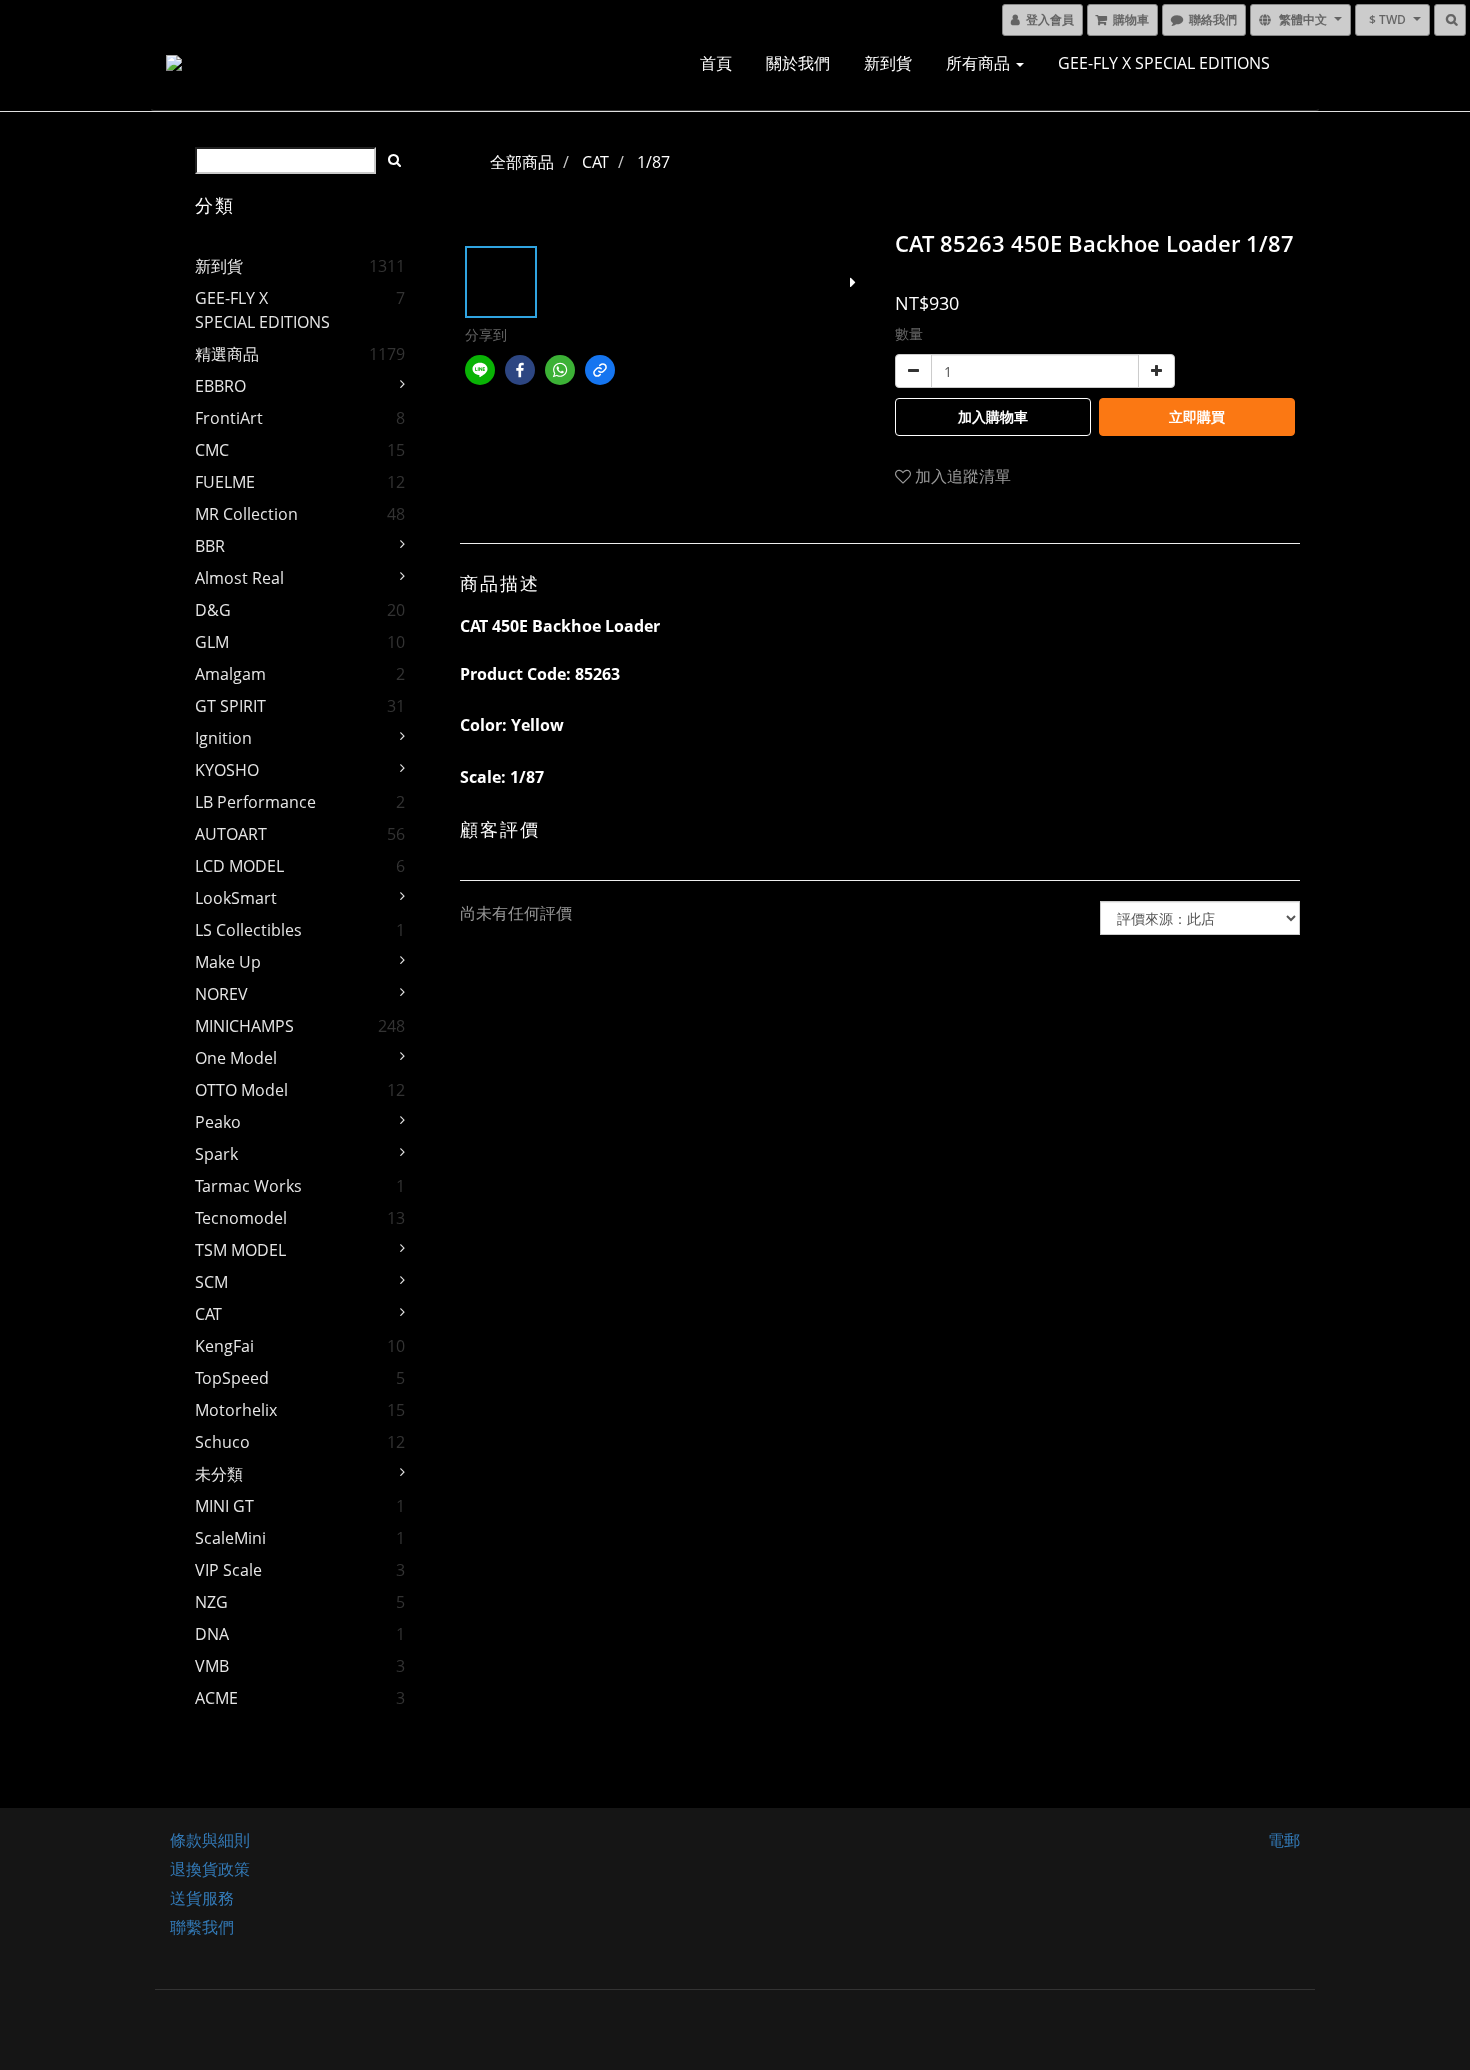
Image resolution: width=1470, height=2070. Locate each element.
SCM (211, 1282)
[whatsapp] (560, 370)
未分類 (219, 1474)
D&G (213, 610)
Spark (216, 1154)
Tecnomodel (241, 1218)
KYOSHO (227, 770)
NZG (211, 1602)
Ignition (223, 738)
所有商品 (980, 63)
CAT (208, 1314)
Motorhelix (236, 1410)
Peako (218, 1122)
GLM (212, 642)
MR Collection (246, 514)
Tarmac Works (248, 1186)
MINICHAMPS (244, 1026)
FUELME (225, 482)
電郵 (1284, 1840)
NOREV (221, 994)
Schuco (222, 1442)
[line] (480, 370)
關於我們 (798, 63)
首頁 (716, 63)
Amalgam (230, 674)
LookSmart (236, 898)
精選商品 (227, 354)
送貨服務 (202, 1898)
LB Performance (255, 802)
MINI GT (224, 1506)
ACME (216, 1698)
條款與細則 (210, 1840)
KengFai (224, 1346)
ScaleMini (230, 1538)
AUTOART (231, 834)
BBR (210, 546)
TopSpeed (232, 1378)
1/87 (653, 162)
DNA (212, 1634)
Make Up (228, 962)
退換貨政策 (210, 1869)
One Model (236, 1058)
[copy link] (600, 370)
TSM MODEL (240, 1250)
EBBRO (220, 386)
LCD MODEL (239, 866)
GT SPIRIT (230, 706)
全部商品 (522, 162)
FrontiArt (229, 418)
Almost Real (239, 578)
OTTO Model (241, 1090)
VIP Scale (228, 1570)
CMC (212, 450)
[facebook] (520, 370)
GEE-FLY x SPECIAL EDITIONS (1164, 63)
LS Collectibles (248, 930)
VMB (212, 1666)
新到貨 (888, 63)
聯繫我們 (202, 1927)
